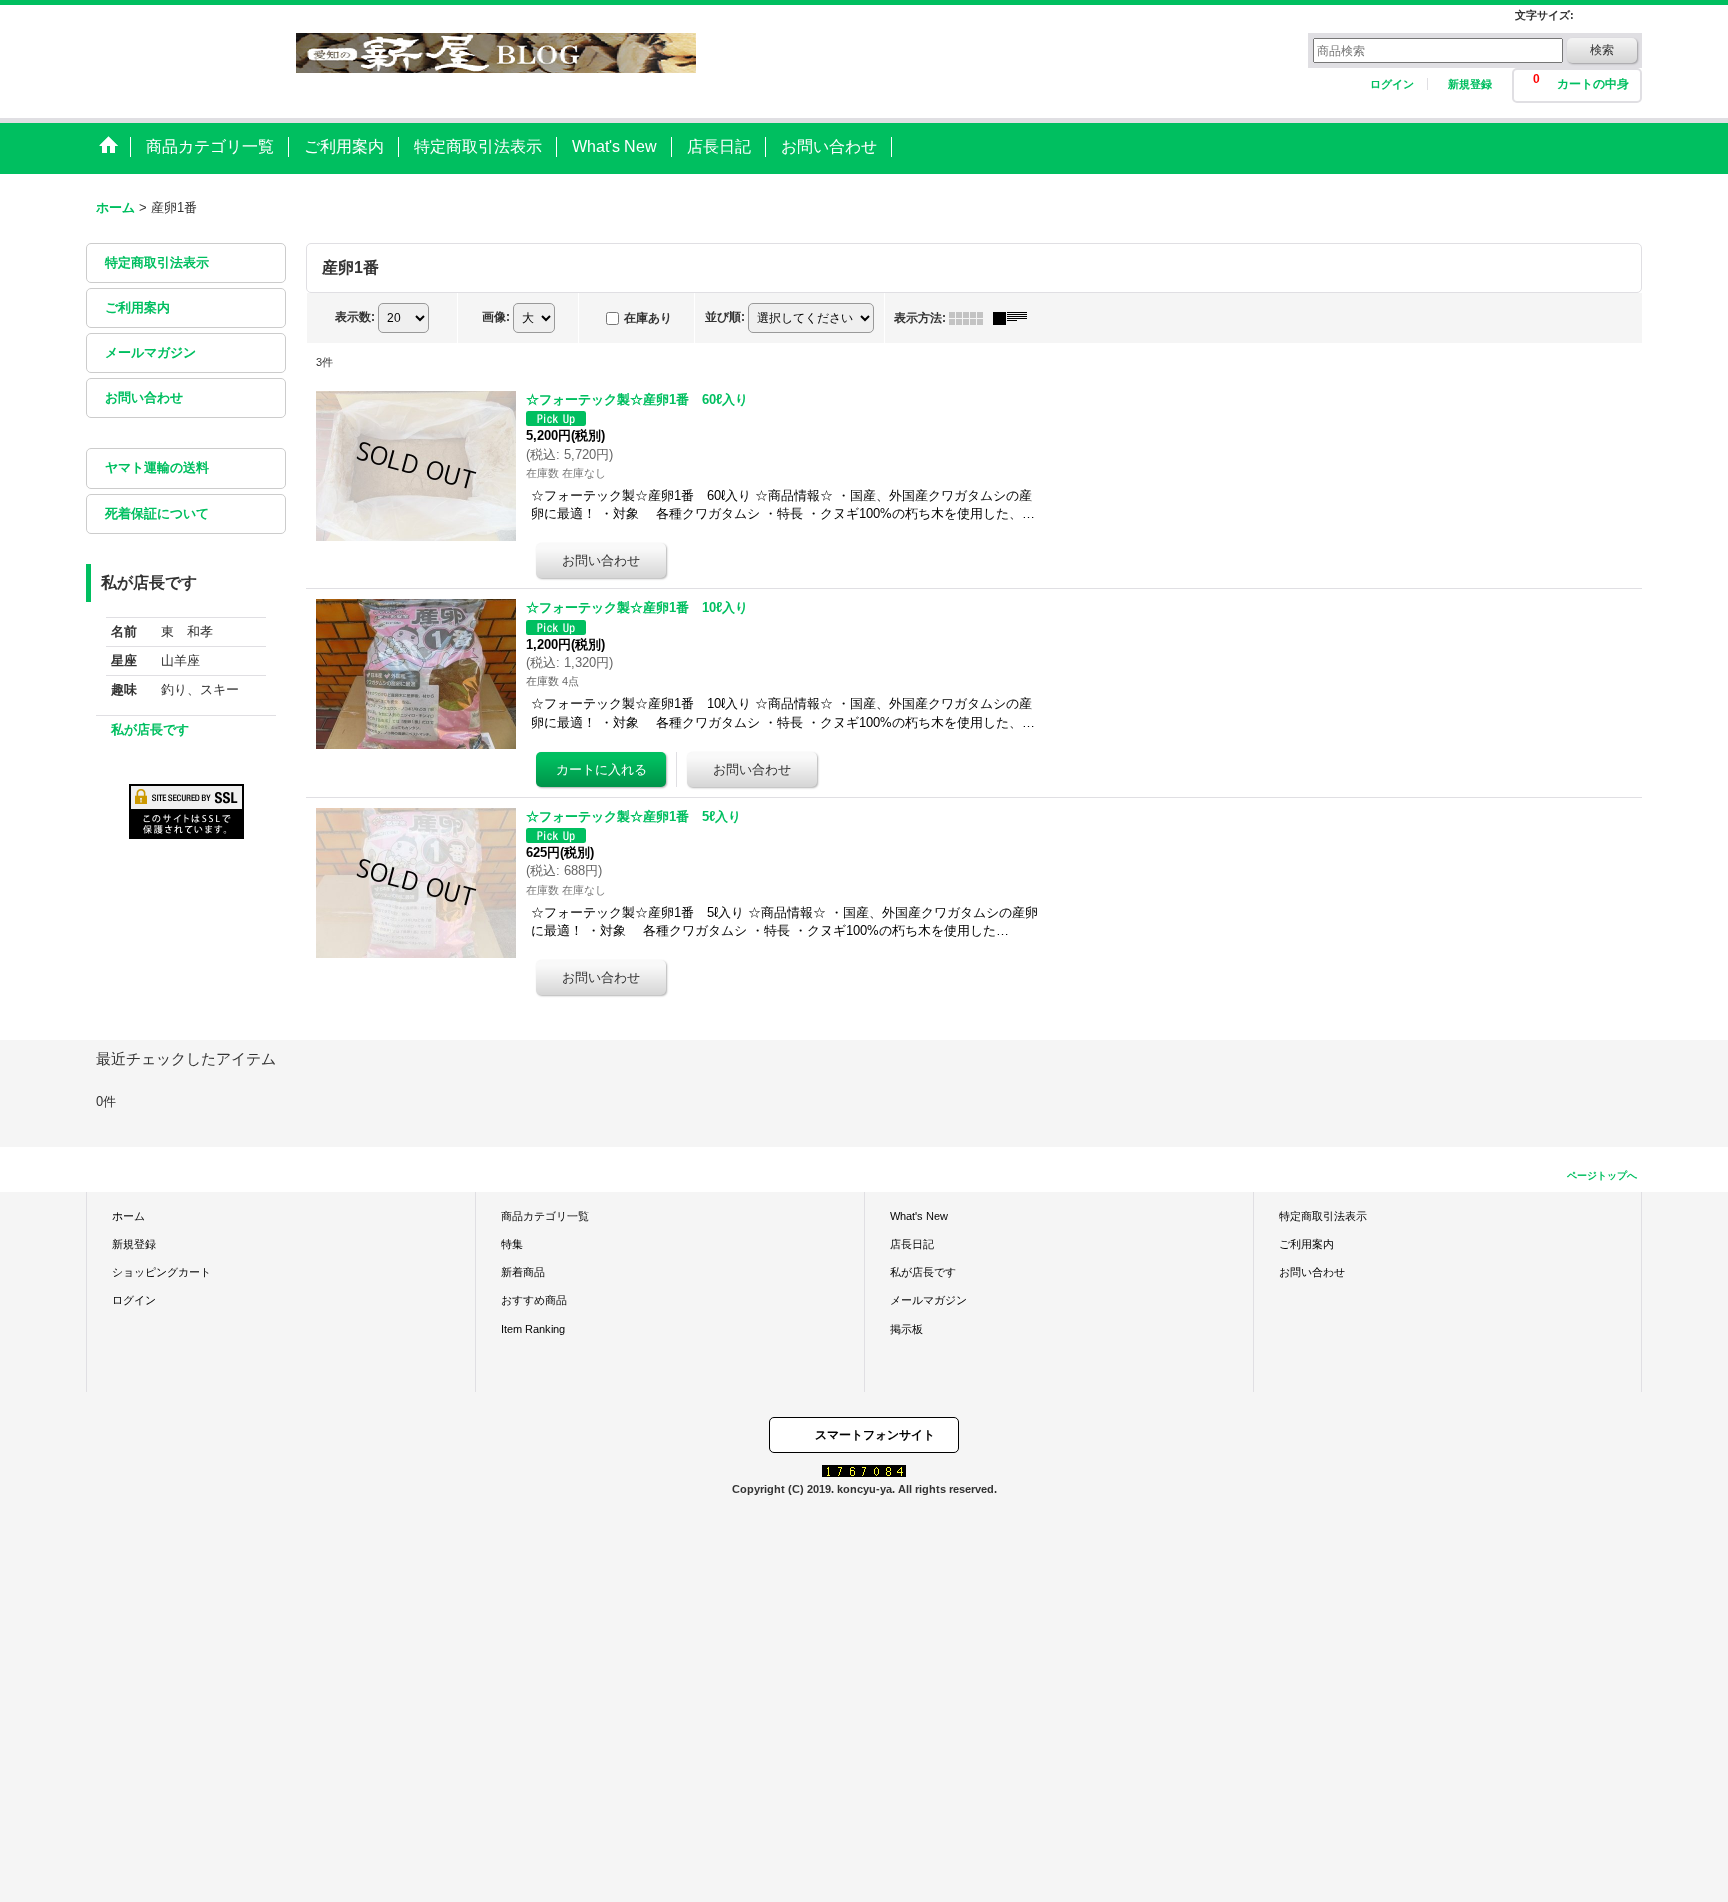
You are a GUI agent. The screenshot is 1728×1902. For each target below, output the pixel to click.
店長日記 (912, 1244)
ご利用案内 (137, 307)
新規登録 (1470, 84)
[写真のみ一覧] (971, 318)
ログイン (1392, 84)
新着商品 (523, 1272)
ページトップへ (1602, 1175)
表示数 (355, 317)
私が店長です (150, 729)
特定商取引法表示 (157, 262)
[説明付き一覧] (1015, 318)
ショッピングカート (161, 1272)
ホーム (128, 1216)
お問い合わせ (144, 397)
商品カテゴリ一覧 (545, 1216)
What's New (919, 1216)
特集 (512, 1244)
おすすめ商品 (534, 1300)
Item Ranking (533, 1329)
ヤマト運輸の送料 (157, 467)
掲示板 (906, 1329)
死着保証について (157, 513)
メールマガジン (150, 352)
